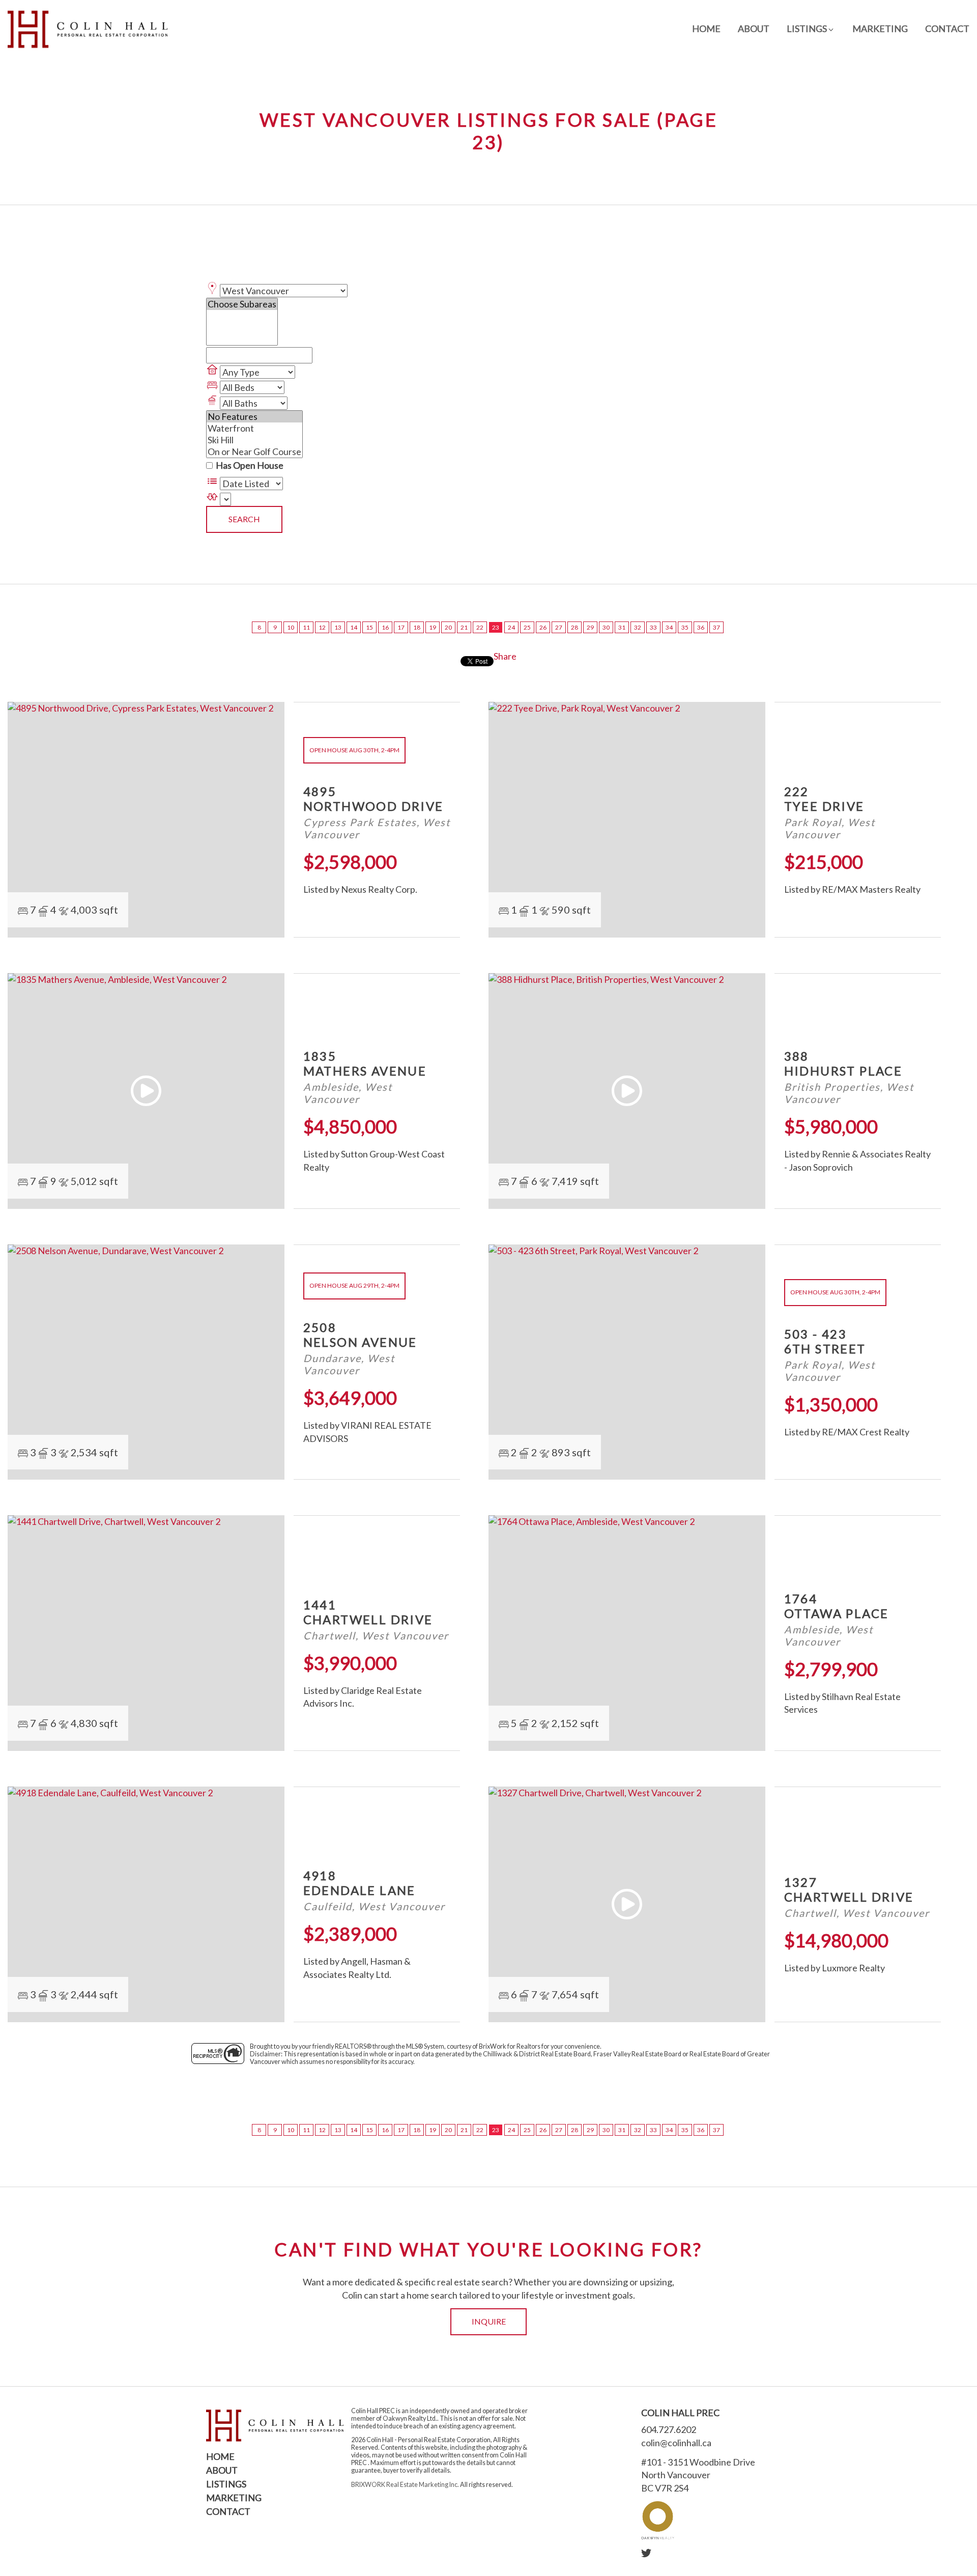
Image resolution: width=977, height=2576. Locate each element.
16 (385, 627)
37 (716, 627)
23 (496, 627)
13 (338, 627)
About (754, 29)
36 (701, 627)
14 (354, 627)
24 (511, 627)
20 (448, 627)
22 (480, 627)
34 (669, 627)
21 (464, 627)
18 (417, 627)
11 (306, 627)
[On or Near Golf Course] (254, 452)
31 (622, 627)
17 (401, 627)
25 (527, 627)
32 (638, 627)
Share (505, 656)
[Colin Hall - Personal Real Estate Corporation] (88, 29)
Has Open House (249, 465)
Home (706, 29)
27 (559, 627)
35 (685, 627)
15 (369, 627)
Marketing (880, 29)
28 (574, 627)
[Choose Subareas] (242, 304)
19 (433, 627)
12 (322, 627)
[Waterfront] (254, 428)
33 (653, 627)
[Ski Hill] (254, 440)
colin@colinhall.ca (676, 2443)
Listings (226, 2484)
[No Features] (254, 417)
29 (590, 627)
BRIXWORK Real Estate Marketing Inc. (405, 2485)
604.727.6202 (669, 2429)
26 (543, 627)
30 (606, 627)
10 (291, 627)
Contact (947, 29)
